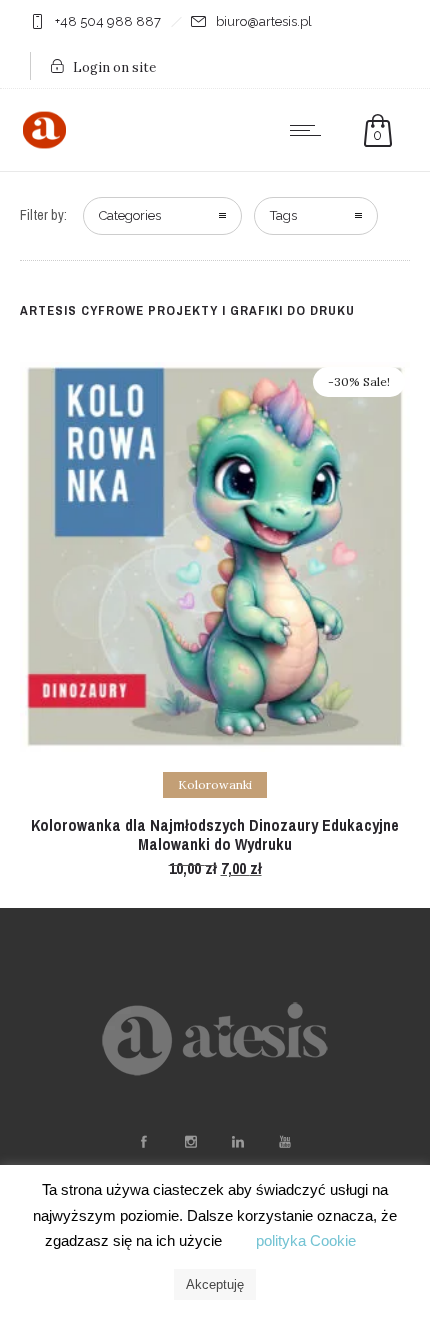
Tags (283, 215)
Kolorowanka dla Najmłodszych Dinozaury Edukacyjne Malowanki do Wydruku (215, 834)
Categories (130, 215)
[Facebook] (143, 1142)
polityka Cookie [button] (306, 1240)
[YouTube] (284, 1142)
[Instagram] (190, 1142)
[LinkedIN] (237, 1142)
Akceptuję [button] (215, 1284)
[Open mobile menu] (310, 130)
